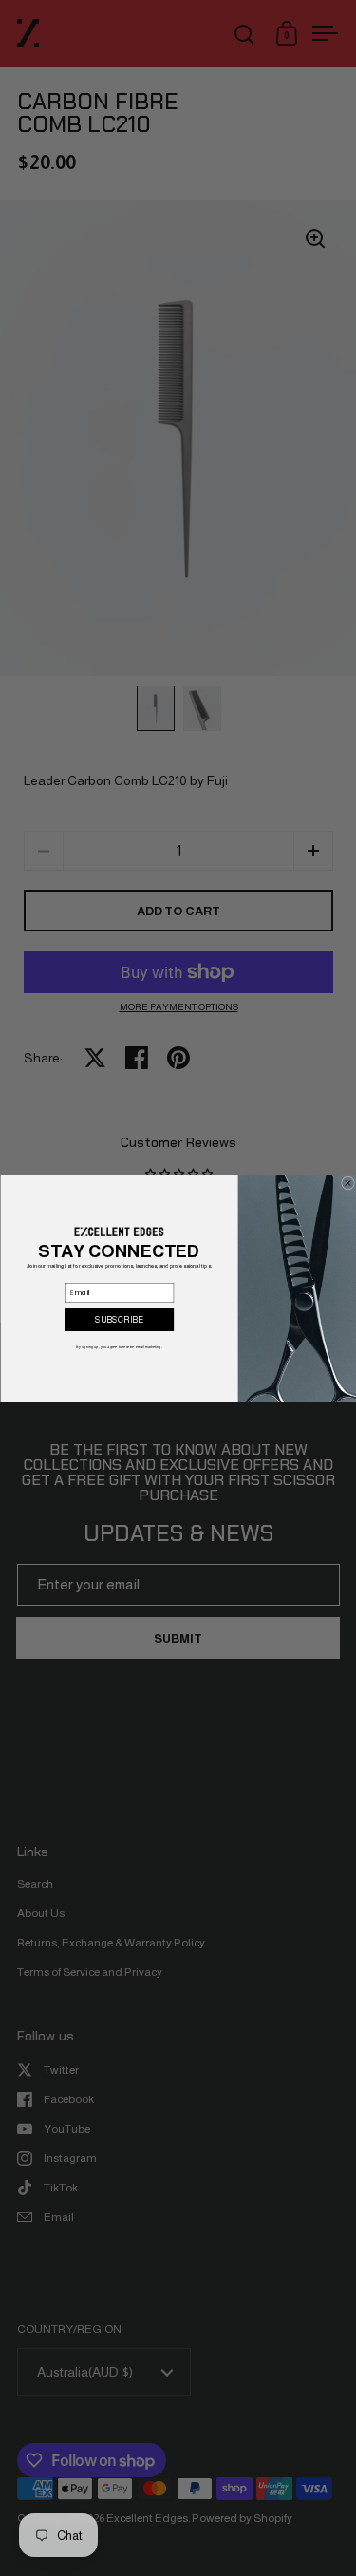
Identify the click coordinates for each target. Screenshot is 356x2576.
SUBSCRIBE (119, 1319)
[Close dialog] (347, 1183)
